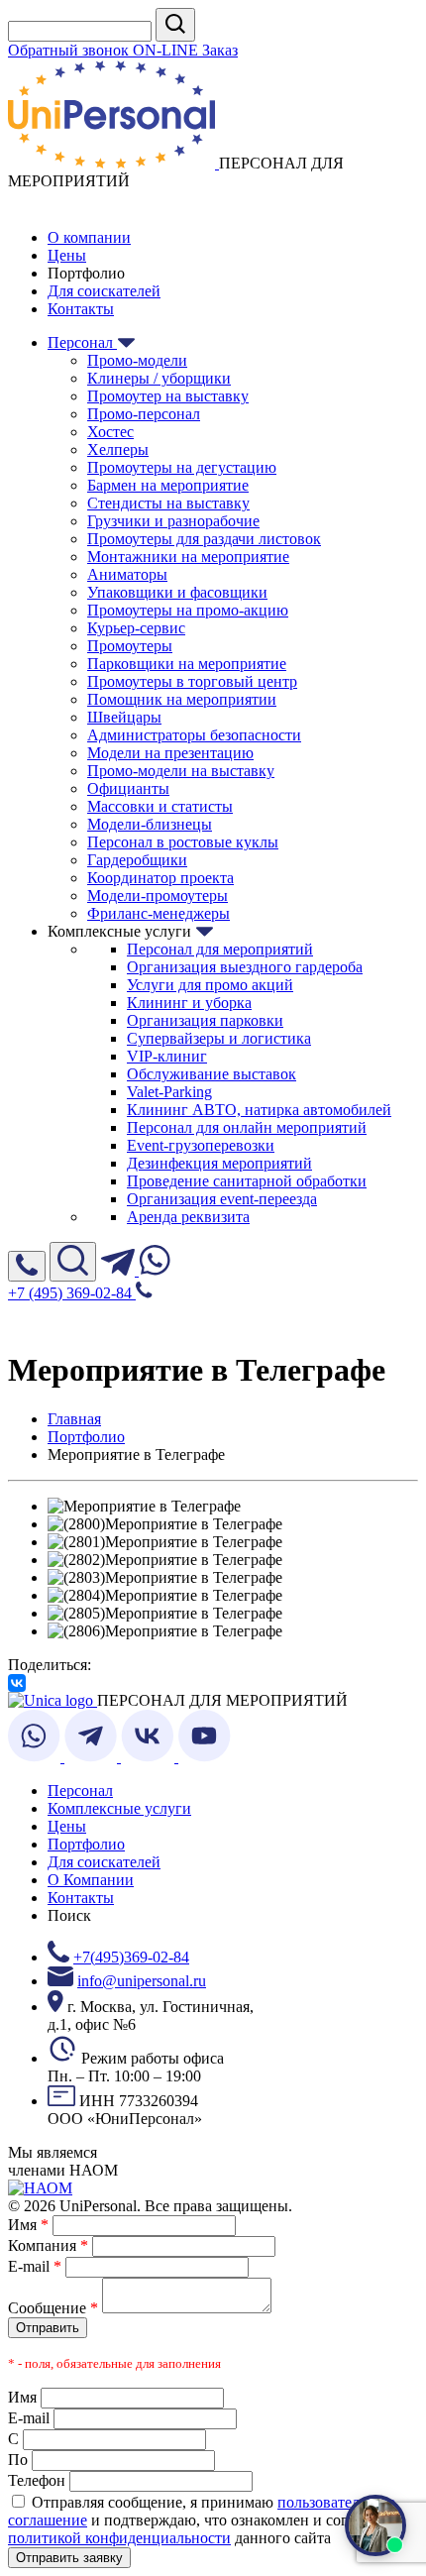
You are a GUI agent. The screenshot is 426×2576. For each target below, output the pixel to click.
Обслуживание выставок (212, 1074)
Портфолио (86, 1844)
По (18, 2460)
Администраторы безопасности (194, 735)
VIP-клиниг (167, 1056)
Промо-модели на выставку (181, 771)
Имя (28, 2225)
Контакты (81, 309)
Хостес (110, 432)
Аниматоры (127, 574)
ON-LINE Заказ (185, 50)
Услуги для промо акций (210, 985)
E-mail (35, 2266)
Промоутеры (130, 646)
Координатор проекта (160, 878)
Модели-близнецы (150, 824)
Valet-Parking (169, 1092)
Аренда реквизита (188, 1217)
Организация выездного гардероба (245, 967)
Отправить (48, 2328)
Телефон (37, 2480)
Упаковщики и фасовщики (177, 592)
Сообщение (53, 2308)
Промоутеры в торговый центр (192, 681)
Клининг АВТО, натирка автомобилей (259, 1110)
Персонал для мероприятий (220, 949)
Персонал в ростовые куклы (183, 842)
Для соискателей (104, 291)
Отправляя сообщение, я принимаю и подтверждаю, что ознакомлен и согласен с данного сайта (202, 2520)
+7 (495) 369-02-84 (72, 1293)
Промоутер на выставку (168, 396)
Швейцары (124, 717)
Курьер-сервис (136, 628)
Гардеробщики (137, 860)
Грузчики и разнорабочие (173, 521)
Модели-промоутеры (158, 896)
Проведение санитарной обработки (247, 1181)
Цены (67, 255)
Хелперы (118, 449)
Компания (48, 2245)
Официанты (128, 788)
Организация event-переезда (222, 1199)
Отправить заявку (69, 2558)
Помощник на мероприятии (182, 699)
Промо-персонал (144, 414)
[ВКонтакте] (17, 1683)
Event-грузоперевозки (201, 1145)
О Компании (91, 1880)
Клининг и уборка (189, 1003)
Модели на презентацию (170, 753)
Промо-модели (137, 360)
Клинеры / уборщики (159, 378)
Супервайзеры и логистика (219, 1038)
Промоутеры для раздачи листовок (204, 539)
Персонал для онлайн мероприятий (247, 1127)
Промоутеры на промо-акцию (188, 610)
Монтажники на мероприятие (188, 557)
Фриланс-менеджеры (159, 913)
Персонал (82, 342)
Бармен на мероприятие (168, 485)
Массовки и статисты (160, 806)
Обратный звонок (70, 50)
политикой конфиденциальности (119, 2538)
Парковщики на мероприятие (187, 664)
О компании (89, 237)
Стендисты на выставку (168, 503)
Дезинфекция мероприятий (219, 1163)
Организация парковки (205, 1020)
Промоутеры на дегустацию (182, 467)
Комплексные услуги (119, 1808)
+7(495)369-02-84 (131, 1957)
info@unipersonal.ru (142, 1981)
